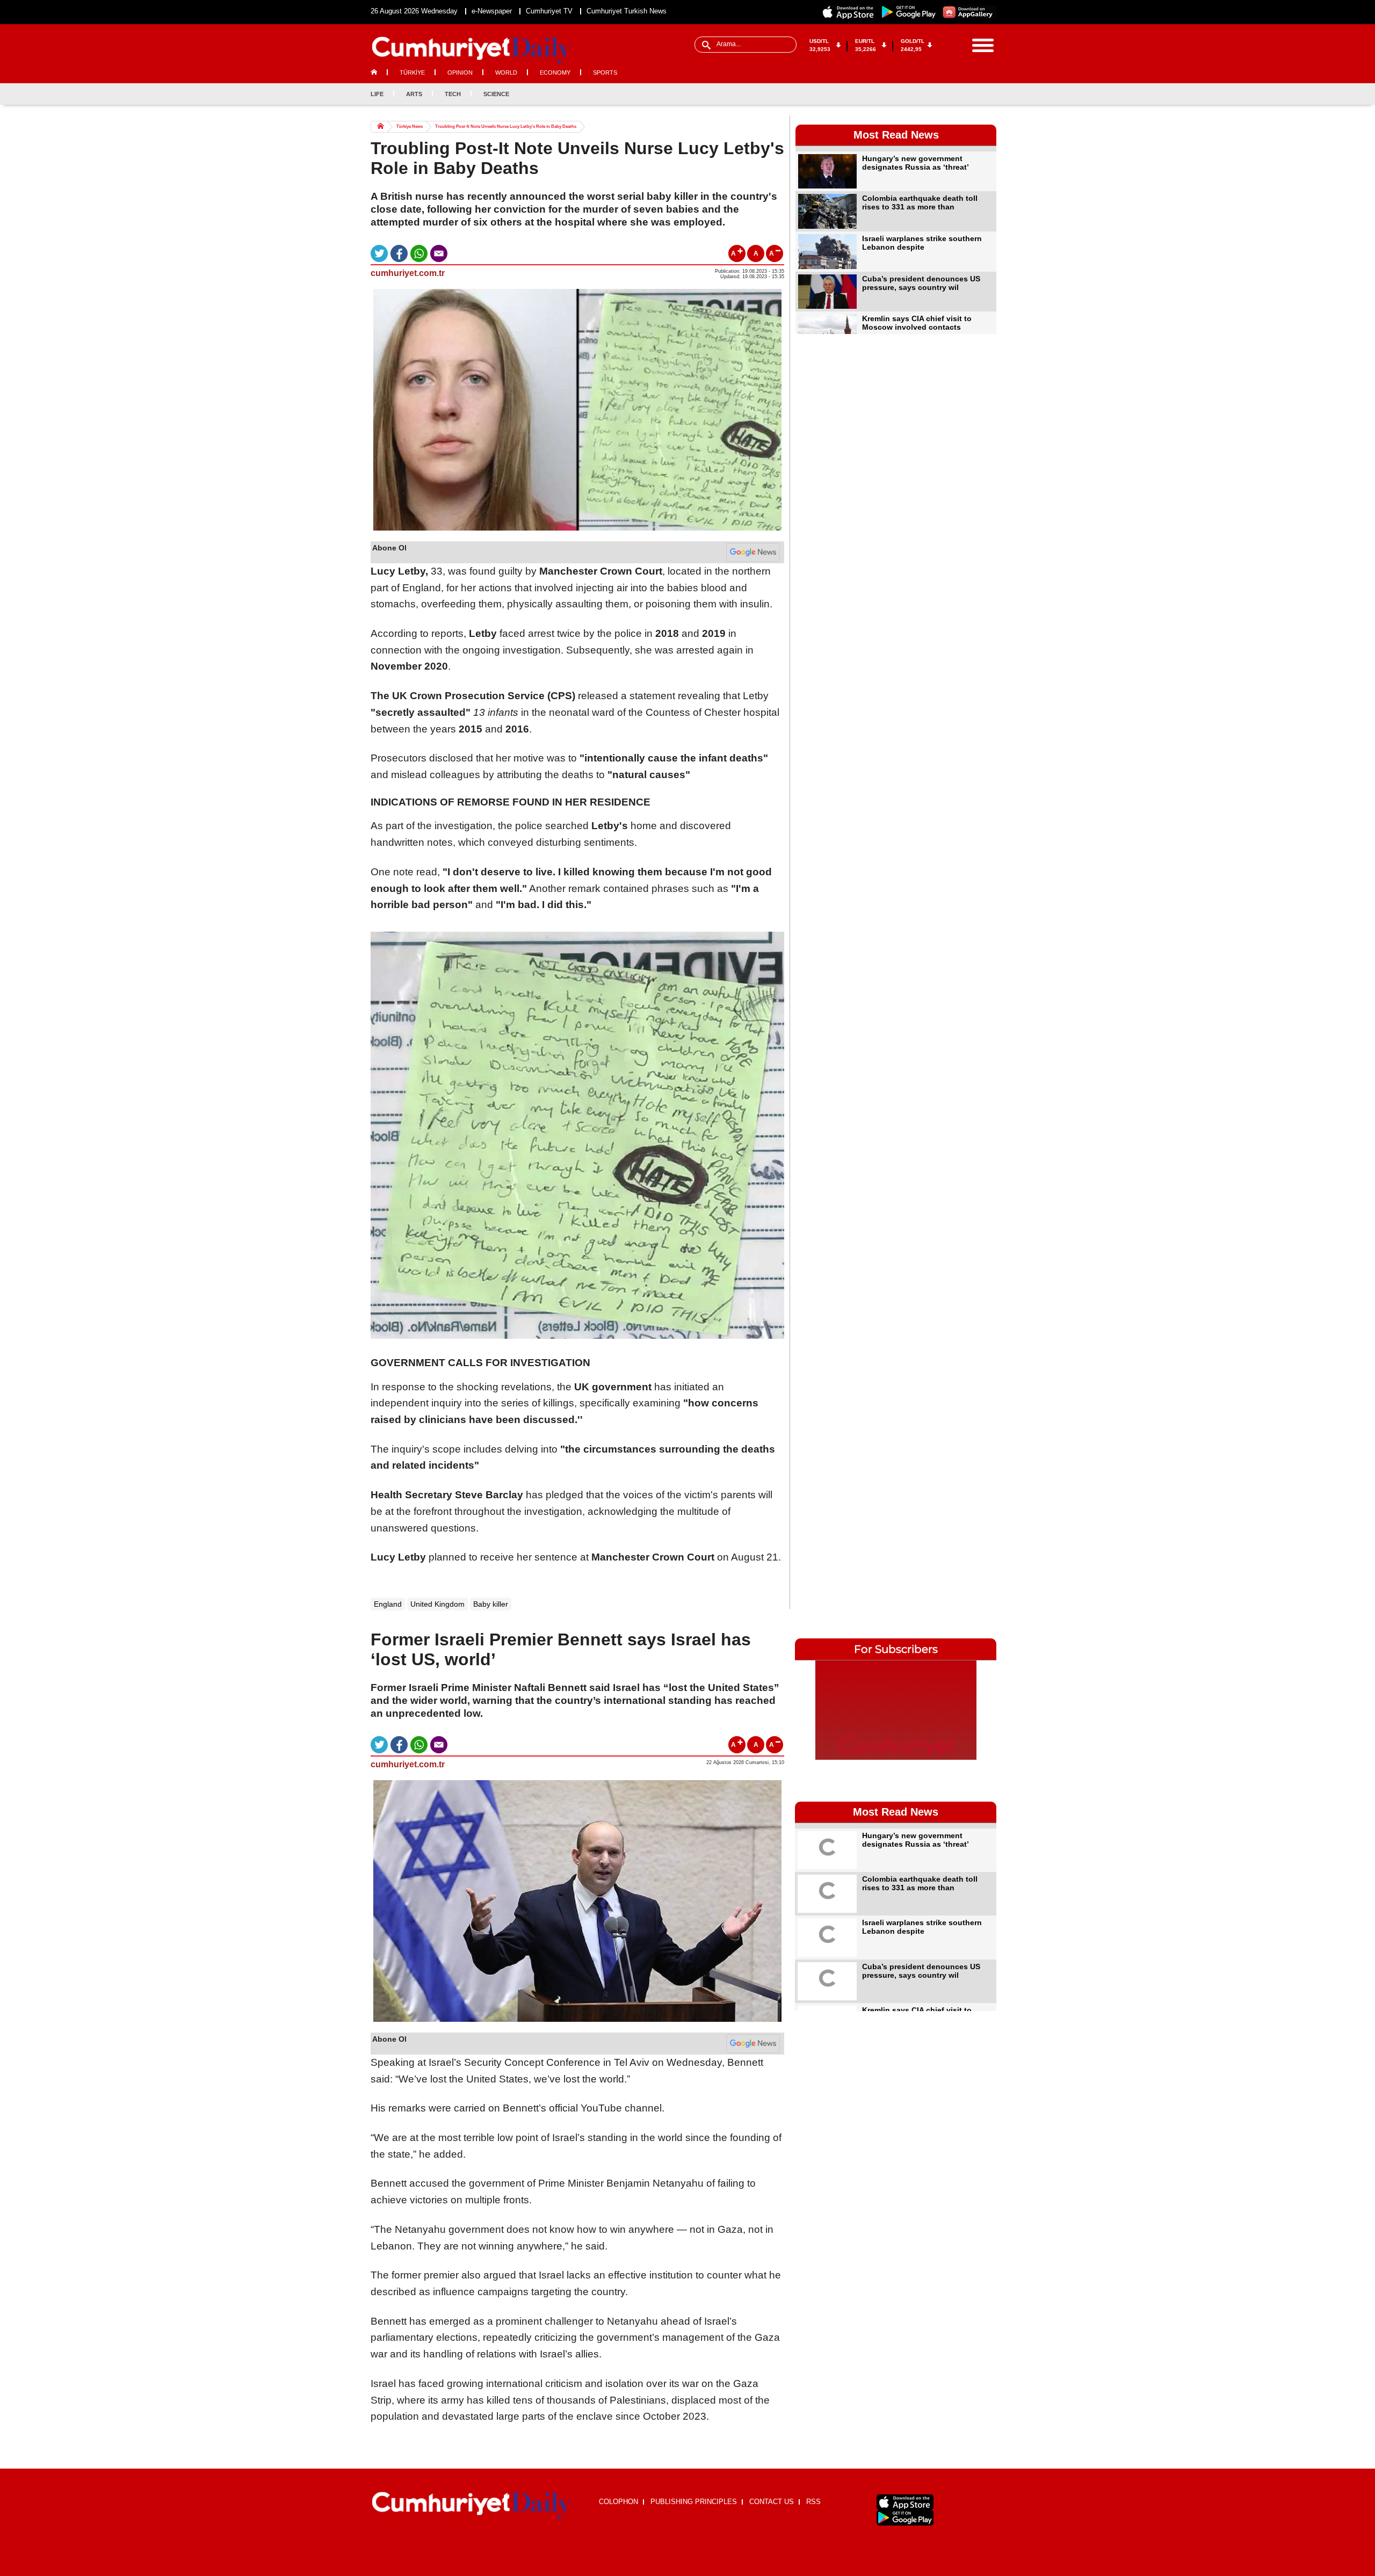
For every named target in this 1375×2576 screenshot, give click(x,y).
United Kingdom (437, 1604)
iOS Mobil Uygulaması (905, 2502)
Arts (414, 94)
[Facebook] (935, 94)
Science (496, 94)
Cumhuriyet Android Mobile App (909, 12)
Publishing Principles (694, 2502)
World (506, 72)
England (388, 1604)
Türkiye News (410, 126)
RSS (813, 2502)
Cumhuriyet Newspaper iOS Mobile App (849, 12)
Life (377, 94)
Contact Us (772, 2502)
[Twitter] (952, 94)
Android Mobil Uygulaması (905, 2518)
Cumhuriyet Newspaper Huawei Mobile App (969, 12)
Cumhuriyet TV (549, 11)
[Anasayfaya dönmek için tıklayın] (471, 50)
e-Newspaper (492, 11)
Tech (453, 94)
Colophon (618, 2502)
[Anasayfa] (471, 2506)
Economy (555, 72)
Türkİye (412, 72)
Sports (605, 72)
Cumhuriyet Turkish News (627, 11)
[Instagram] (970, 94)
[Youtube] (988, 94)
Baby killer (491, 1604)
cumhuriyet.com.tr (408, 273)
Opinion (460, 72)
